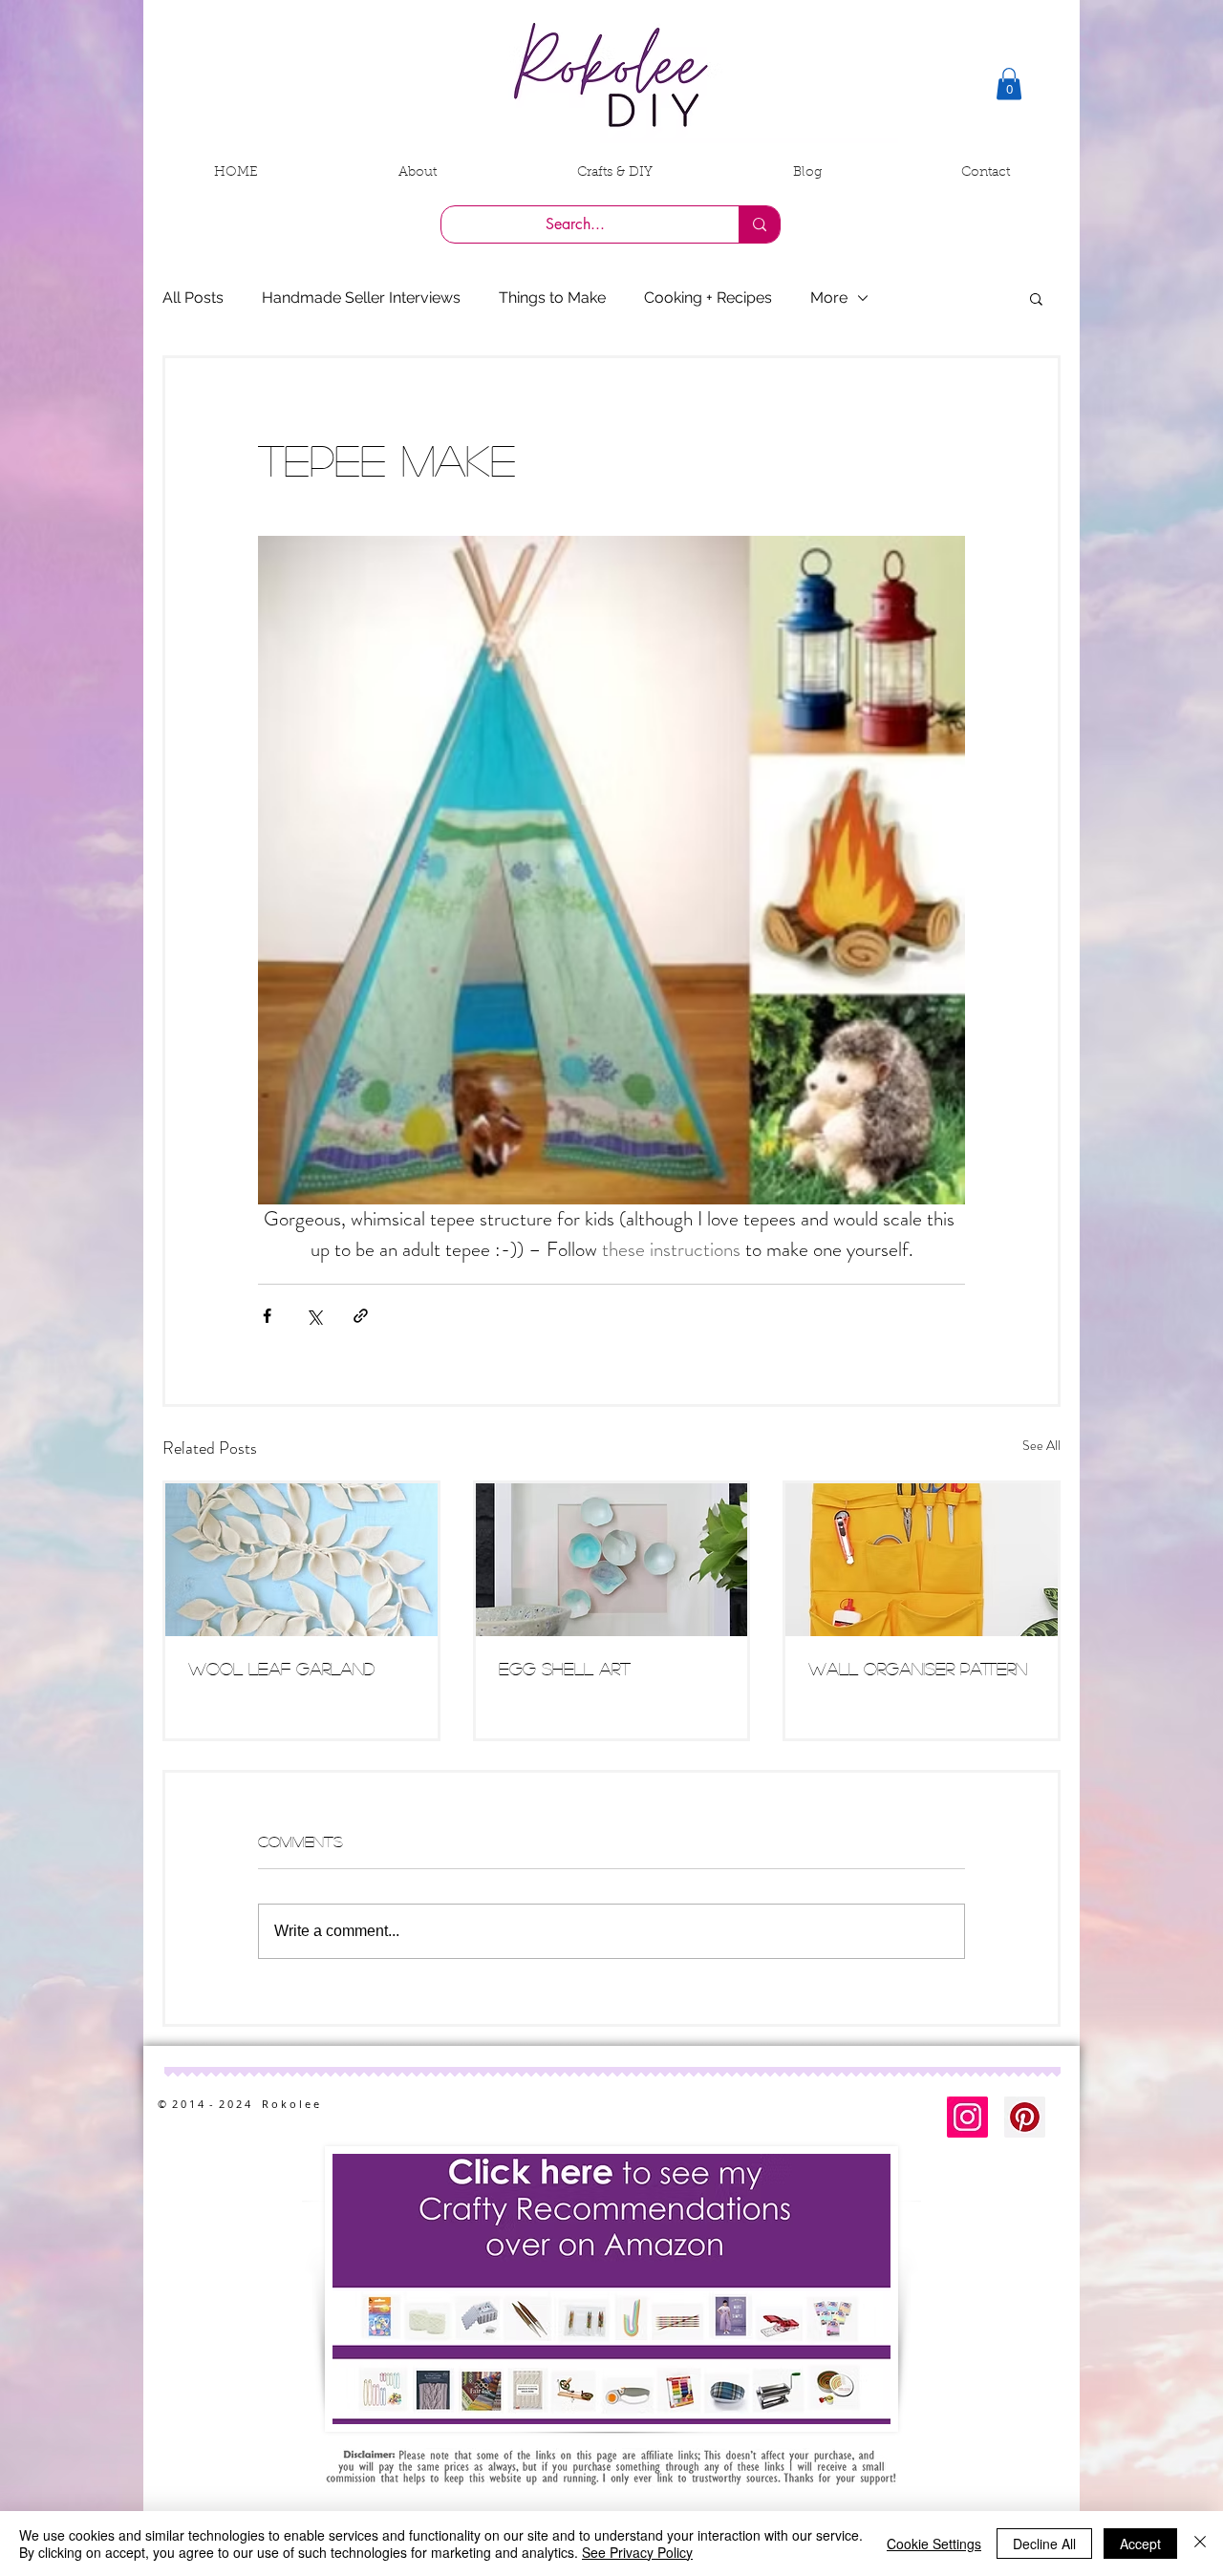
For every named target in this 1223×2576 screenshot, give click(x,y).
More (829, 298)
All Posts (193, 298)
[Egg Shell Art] (612, 1560)
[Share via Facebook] (267, 1316)
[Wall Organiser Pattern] (922, 1560)
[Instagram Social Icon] (967, 2117)
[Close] (1200, 2544)
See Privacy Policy (637, 2552)
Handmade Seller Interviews (361, 298)
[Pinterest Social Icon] (1025, 2117)
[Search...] (759, 224)
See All (1041, 1445)
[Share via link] (361, 1316)
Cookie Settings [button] (934, 2544)
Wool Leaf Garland (281, 1669)
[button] (1009, 84)
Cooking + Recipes (708, 298)
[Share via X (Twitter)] (314, 1316)
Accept (1140, 2544)
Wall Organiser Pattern (918, 1669)
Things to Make (552, 298)
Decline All (1044, 2544)
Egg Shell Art (565, 1669)
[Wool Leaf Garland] (301, 1560)
